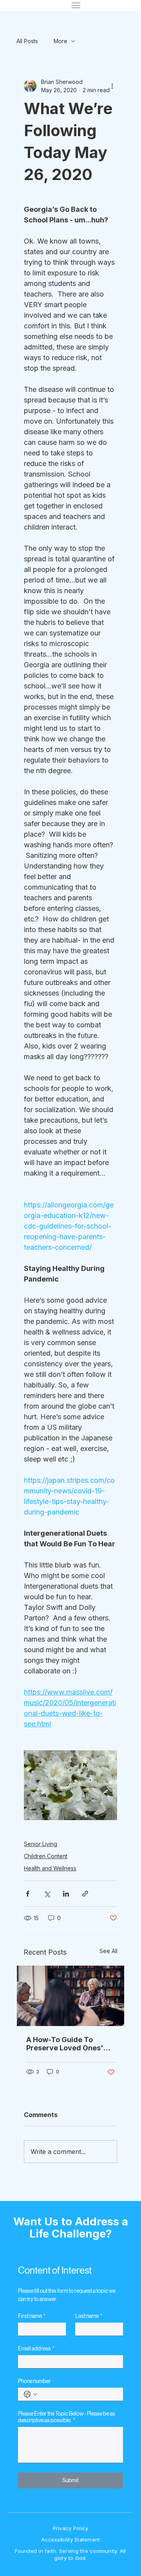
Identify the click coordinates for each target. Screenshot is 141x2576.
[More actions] (112, 86)
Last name (89, 2316)
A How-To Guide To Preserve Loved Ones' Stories (65, 2044)
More (61, 41)
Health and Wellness (50, 1868)
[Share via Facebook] (28, 1894)
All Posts (27, 41)
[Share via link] (85, 1894)
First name (32, 2316)
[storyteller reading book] (70, 1996)
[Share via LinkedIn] (66, 1894)
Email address (36, 2348)
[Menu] (76, 5)
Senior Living (41, 1844)
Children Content (46, 1856)
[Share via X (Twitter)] (47, 1894)
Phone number (34, 2381)
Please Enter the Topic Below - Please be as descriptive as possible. (67, 2417)
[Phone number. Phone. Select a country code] (31, 2394)
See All (108, 1951)
